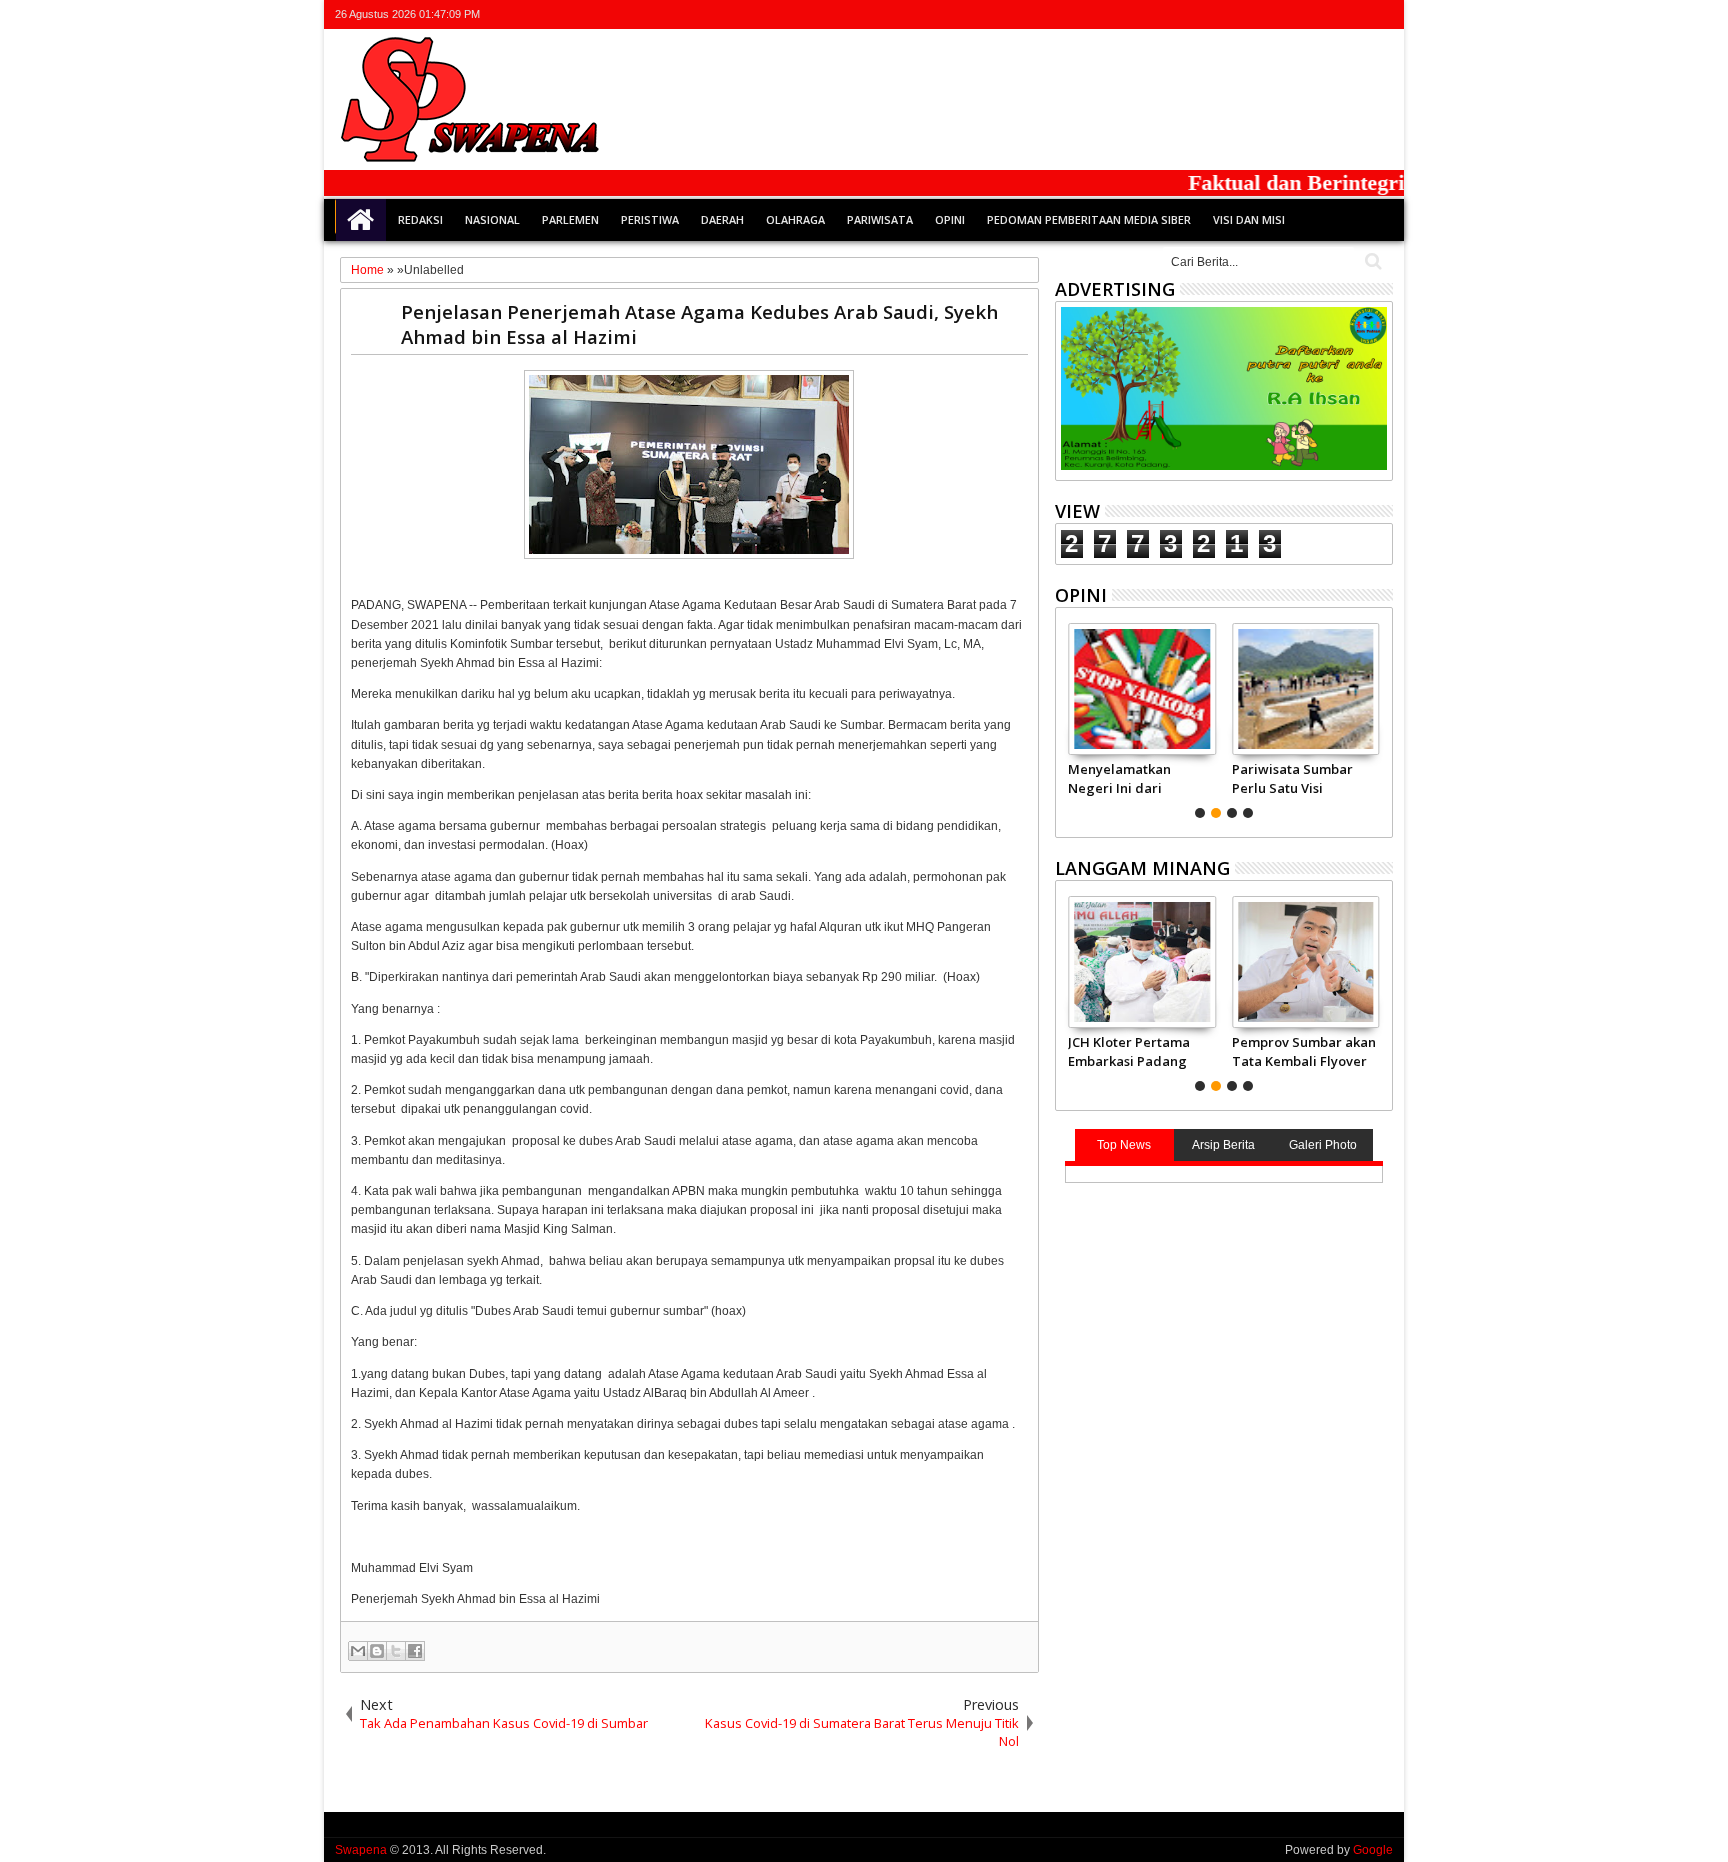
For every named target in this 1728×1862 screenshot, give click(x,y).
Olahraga (795, 219)
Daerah (722, 219)
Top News (1124, 1145)
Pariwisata (880, 219)
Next (1068, 718)
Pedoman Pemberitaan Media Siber (1089, 219)
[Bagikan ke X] (396, 1651)
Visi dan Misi (1249, 219)
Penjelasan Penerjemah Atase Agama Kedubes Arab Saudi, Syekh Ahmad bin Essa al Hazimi (699, 324)
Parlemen (570, 219)
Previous (1379, 718)
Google (1373, 1850)
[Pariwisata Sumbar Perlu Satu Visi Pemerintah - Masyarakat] (1305, 689)
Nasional (492, 219)
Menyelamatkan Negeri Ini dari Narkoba (1119, 778)
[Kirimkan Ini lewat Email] (358, 1651)
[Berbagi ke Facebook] (415, 1651)
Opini (950, 219)
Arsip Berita (1223, 1145)
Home (361, 220)
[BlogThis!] (377, 1651)
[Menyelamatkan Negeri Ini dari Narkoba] (1141, 689)
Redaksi (420, 219)
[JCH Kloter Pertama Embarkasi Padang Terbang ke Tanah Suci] (1141, 962)
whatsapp (1380, 14)
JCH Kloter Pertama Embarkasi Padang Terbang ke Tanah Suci (1129, 1051)
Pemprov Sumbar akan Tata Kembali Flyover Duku (1304, 1051)
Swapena (361, 1850)
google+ (1328, 14)
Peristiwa (650, 219)
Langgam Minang (1142, 868)
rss (1354, 14)
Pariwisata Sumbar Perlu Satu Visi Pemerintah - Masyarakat (1292, 778)
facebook (1302, 14)
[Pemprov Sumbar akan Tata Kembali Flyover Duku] (1305, 962)
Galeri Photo (1323, 1145)
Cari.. (1371, 261)
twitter (1276, 14)
